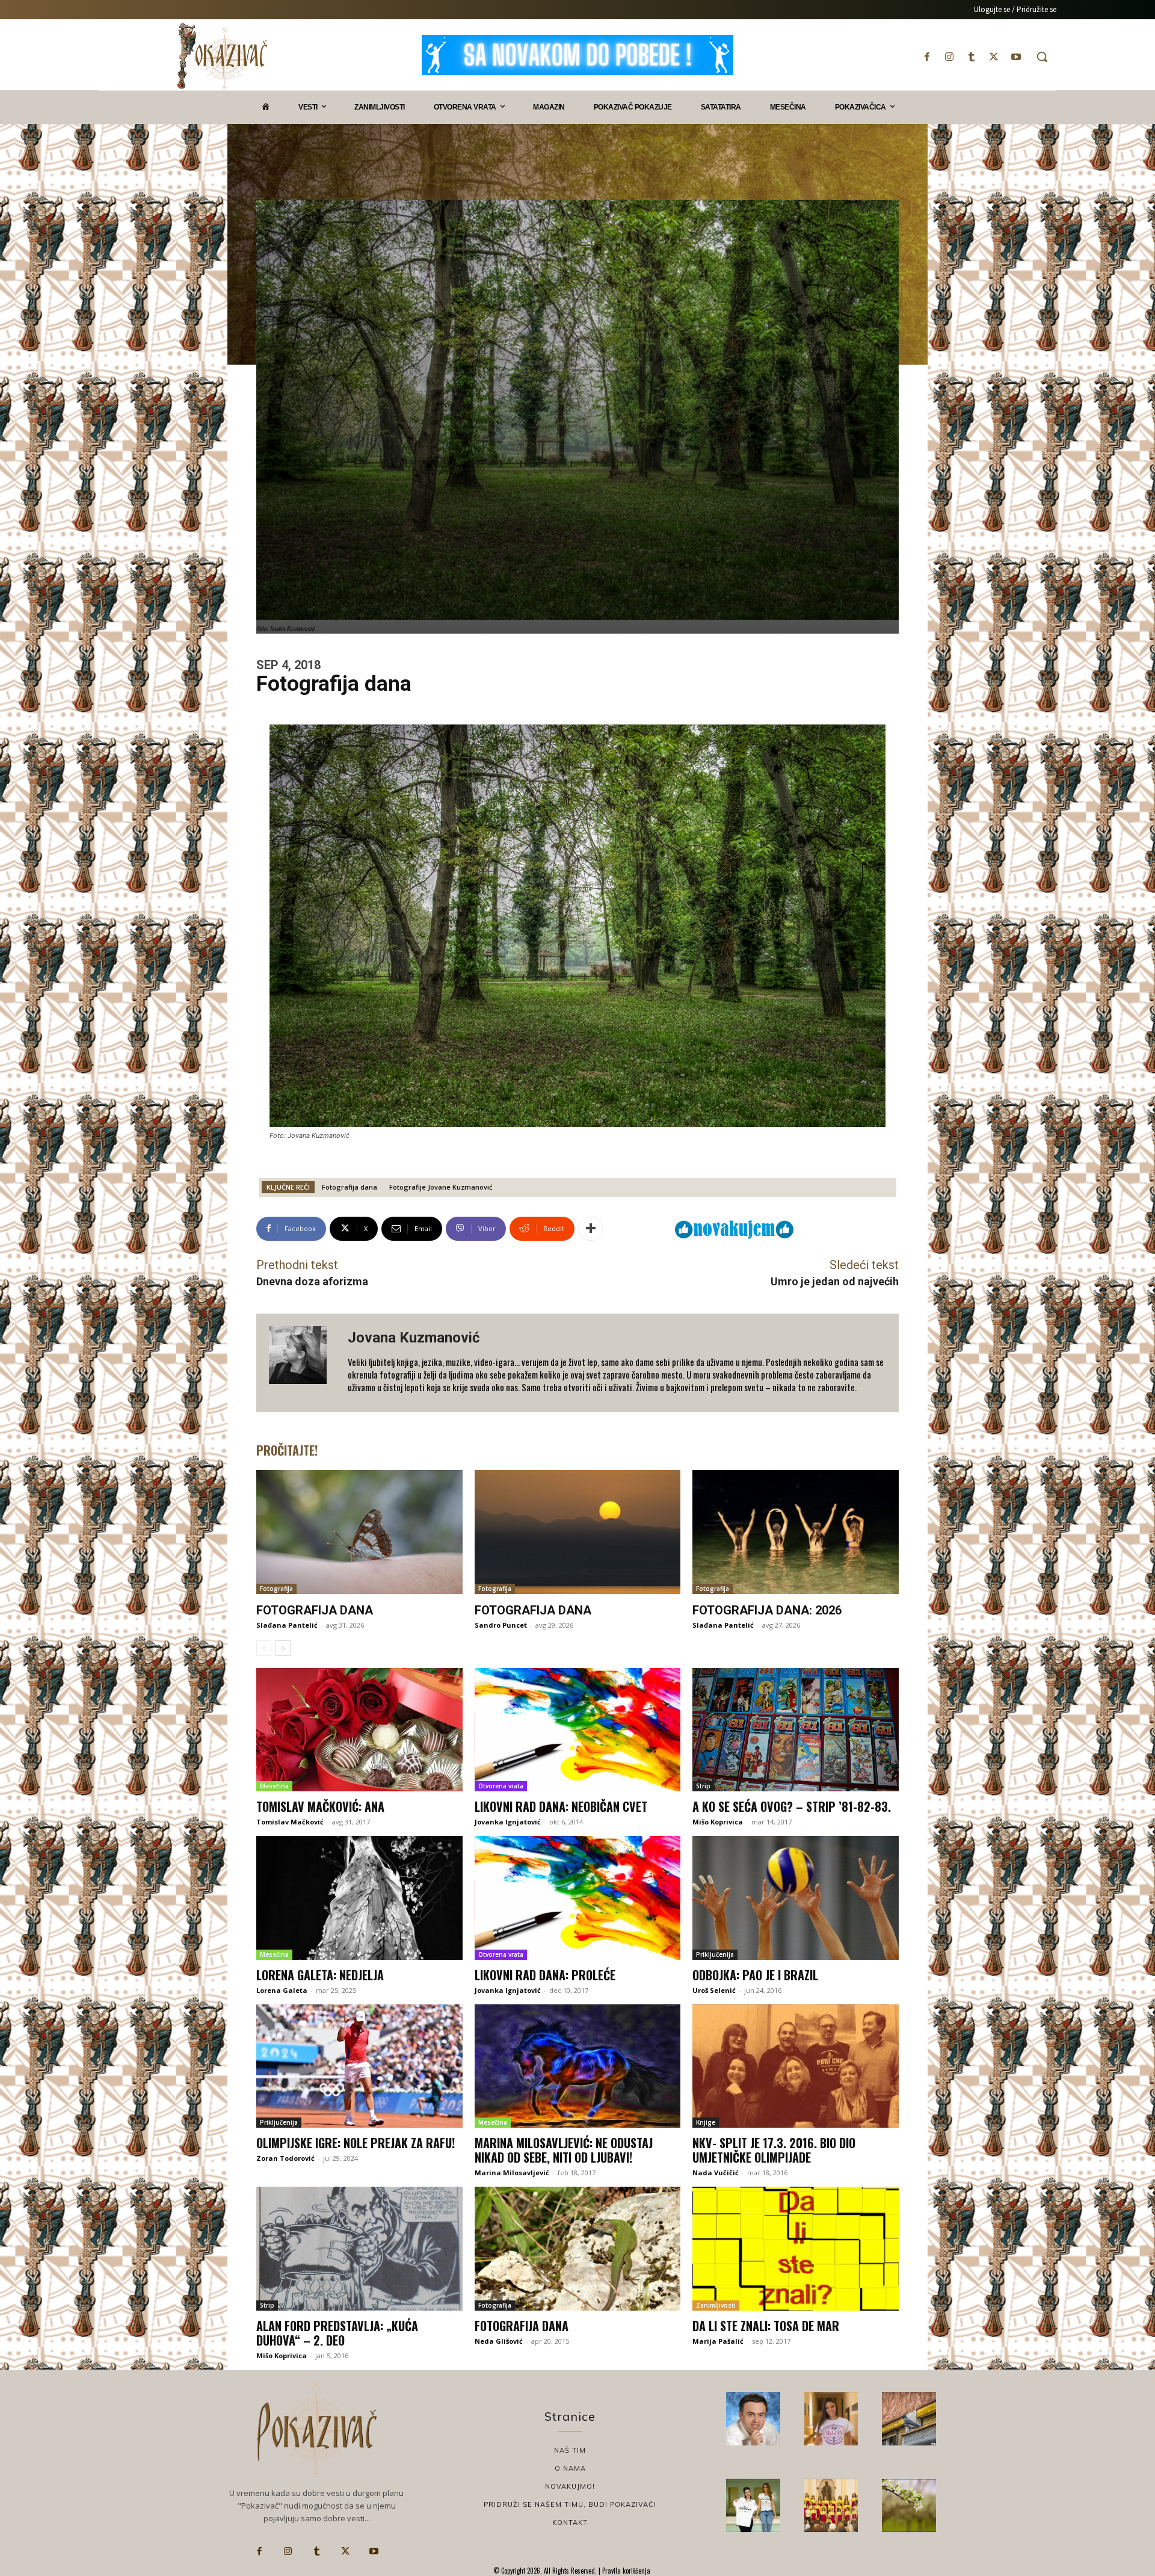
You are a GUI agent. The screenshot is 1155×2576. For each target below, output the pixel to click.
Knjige (706, 2122)
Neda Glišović (499, 2341)
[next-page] (283, 1648)
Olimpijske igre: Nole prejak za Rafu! (356, 2143)
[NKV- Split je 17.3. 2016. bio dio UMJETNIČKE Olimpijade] (796, 2066)
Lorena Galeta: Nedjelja (320, 1975)
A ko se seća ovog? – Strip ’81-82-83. (792, 1806)
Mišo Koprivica (718, 1822)
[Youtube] (1016, 57)
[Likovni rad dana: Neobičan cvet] (578, 1730)
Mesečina (274, 1786)
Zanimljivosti (716, 2305)
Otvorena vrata (501, 1786)
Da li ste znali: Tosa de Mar (766, 2326)
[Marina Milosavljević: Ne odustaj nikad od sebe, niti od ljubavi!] (578, 2066)
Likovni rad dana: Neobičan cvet (561, 1806)
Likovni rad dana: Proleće (545, 1975)
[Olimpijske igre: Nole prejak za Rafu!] (359, 2066)
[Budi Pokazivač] (753, 2506)
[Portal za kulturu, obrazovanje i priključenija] (222, 56)
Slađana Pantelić (287, 1625)
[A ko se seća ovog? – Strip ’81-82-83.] (796, 1730)
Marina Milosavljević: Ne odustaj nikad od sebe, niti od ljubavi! (564, 2150)
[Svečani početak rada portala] (831, 2506)
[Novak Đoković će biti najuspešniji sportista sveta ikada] (753, 2419)
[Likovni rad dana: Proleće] (578, 1898)
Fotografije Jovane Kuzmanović (441, 1187)
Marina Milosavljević (512, 2173)
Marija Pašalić (718, 2341)
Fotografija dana (350, 1187)
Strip (703, 1786)
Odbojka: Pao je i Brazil (755, 1975)
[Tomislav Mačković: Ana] (359, 1730)
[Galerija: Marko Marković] (909, 2506)
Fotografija (276, 1589)
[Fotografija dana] (359, 1532)
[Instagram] (949, 57)
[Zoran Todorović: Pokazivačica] (909, 2419)
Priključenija (715, 1954)
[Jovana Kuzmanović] (302, 1363)
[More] (591, 1229)
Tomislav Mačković (290, 1822)
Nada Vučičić (716, 2173)
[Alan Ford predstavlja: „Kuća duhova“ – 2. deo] (359, 2249)
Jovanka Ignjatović (508, 1822)
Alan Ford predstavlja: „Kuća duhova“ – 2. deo (337, 2333)
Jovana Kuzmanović (414, 1338)
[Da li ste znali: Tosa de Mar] (796, 2249)
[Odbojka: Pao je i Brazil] (796, 1898)
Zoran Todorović (285, 2158)
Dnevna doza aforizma (312, 1281)
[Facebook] (927, 57)
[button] (1042, 57)
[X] (994, 57)
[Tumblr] (971, 57)
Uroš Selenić (714, 1990)
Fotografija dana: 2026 (767, 1610)
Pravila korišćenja (625, 2571)
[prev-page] (264, 1648)
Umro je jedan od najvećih (835, 1281)
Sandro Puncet (501, 1625)
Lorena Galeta (282, 1990)
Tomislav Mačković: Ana (320, 1806)
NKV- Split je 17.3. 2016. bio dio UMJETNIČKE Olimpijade (774, 2150)
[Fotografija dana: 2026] (796, 1532)
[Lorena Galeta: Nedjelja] (359, 1898)
